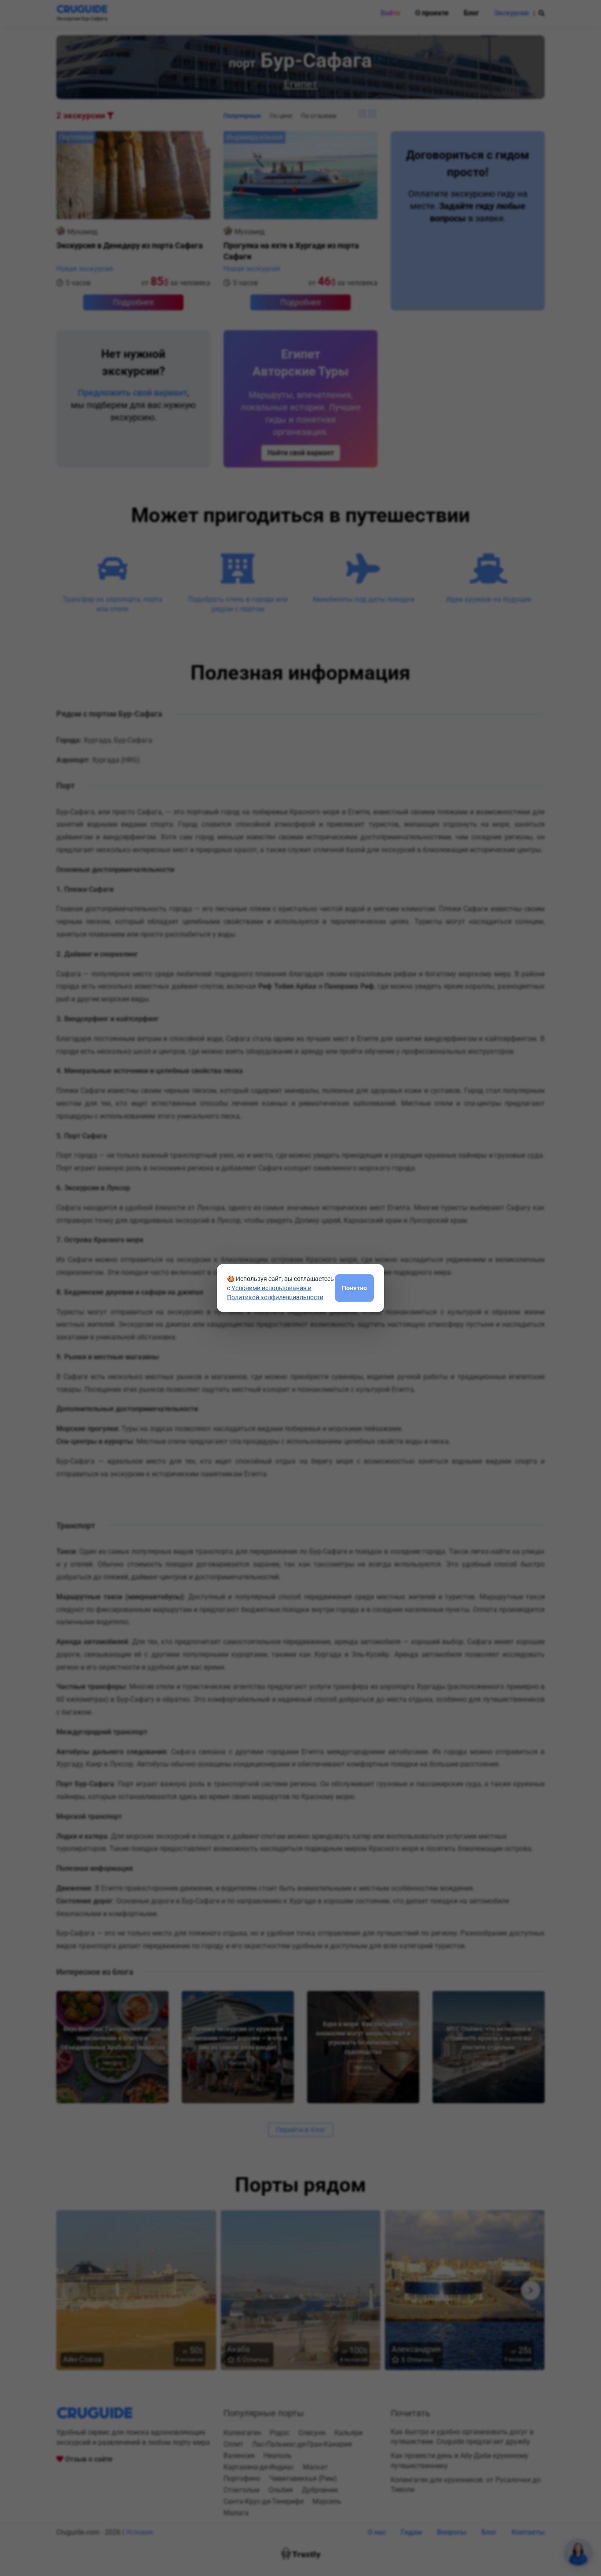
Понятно (354, 1288)
